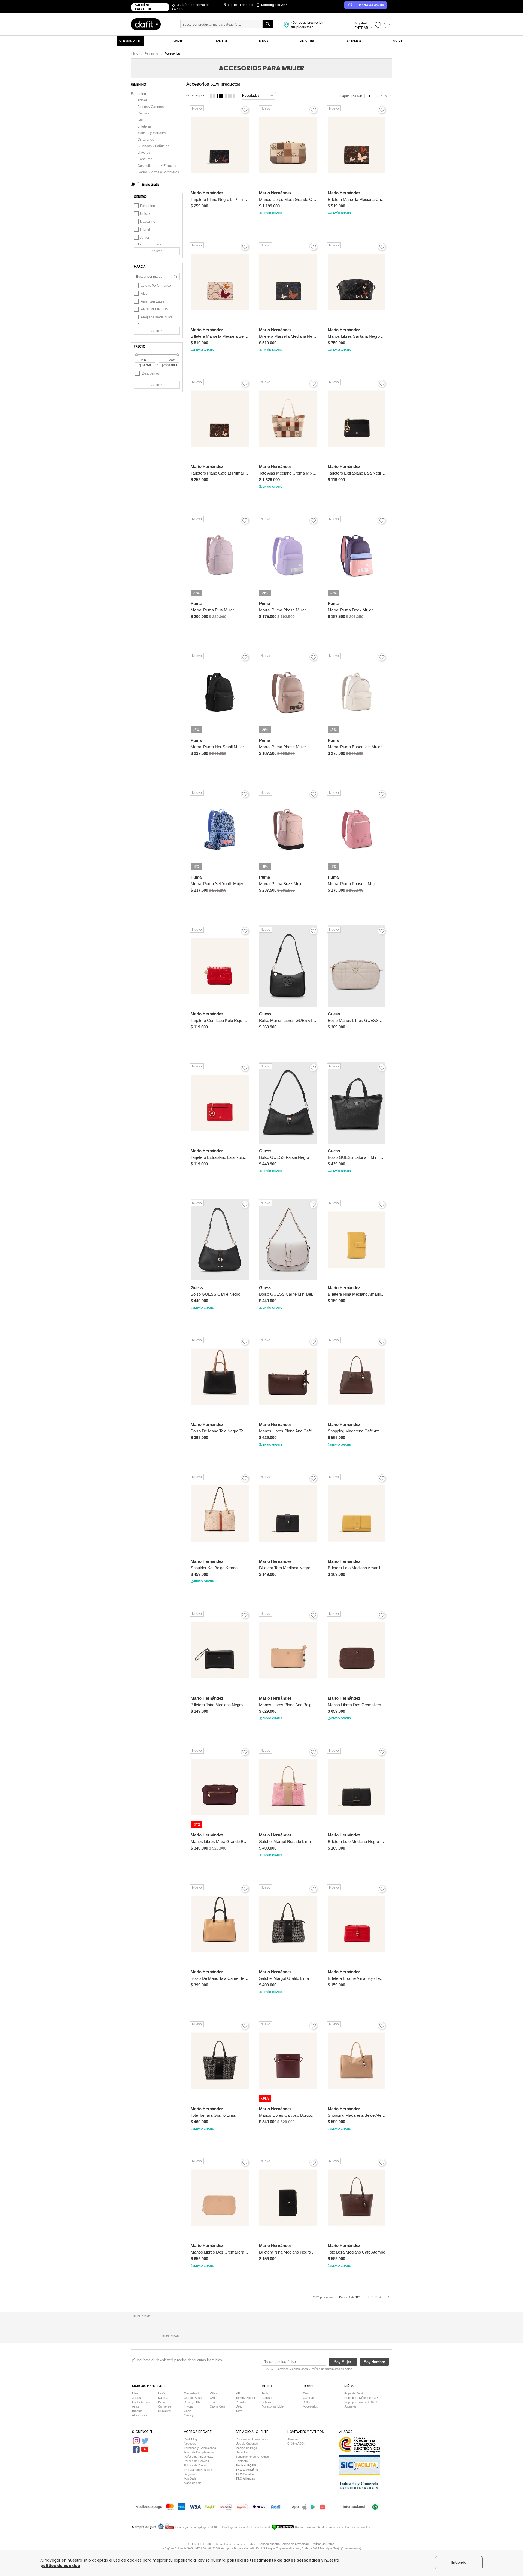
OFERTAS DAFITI (130, 40)
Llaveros (144, 153)
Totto (239, 2411)
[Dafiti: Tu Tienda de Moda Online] (146, 24)
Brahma (137, 2411)
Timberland (191, 2393)
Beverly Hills (192, 2402)
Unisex (145, 214)
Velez (239, 2406)
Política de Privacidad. (198, 2457)
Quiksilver (165, 2411)
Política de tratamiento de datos (332, 2369)
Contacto (242, 2461)
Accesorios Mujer (273, 2406)
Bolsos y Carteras (151, 107)
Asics (136, 2406)
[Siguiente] (391, 96)
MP (238, 2393)
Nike (135, 2393)
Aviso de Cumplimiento (199, 2452)
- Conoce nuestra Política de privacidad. (283, 2544)
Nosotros (190, 2444)
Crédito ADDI (296, 2444)
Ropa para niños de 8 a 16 (362, 2402)
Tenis (265, 2393)
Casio (188, 2411)
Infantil (145, 230)
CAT (213, 2398)
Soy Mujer (343, 2362)
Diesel (162, 2402)
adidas (136, 2398)
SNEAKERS (354, 40)
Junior (145, 237)
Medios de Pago (246, 2448)
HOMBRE (221, 40)
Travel (142, 100)
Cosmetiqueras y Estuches (157, 166)
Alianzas (293, 2439)
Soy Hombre (374, 2362)
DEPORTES (307, 40)
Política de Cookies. (197, 2461)
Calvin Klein (217, 2406)
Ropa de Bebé (354, 2393)
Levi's (162, 2393)
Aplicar (157, 251)
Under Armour (141, 2402)
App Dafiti (190, 2478)
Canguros (145, 159)
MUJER (178, 40)
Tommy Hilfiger (245, 2398)
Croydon (241, 2402)
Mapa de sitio (193, 2483)
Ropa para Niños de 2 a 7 (361, 2398)
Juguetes (350, 2406)
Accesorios (310, 2406)
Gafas (142, 120)
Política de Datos (195, 2465)
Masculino (148, 222)
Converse (165, 2406)
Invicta (188, 2406)
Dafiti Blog (190, 2439)
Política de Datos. (323, 2544)
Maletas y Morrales (152, 133)
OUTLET (398, 40)
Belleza (266, 2402)
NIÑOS (264, 40)
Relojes (143, 113)
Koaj (213, 2402)
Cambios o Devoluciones (252, 2439)
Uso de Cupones (247, 2444)
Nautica (163, 2398)
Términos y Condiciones (200, 2448)
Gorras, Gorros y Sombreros (158, 172)
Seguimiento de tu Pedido (252, 2457)
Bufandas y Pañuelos (153, 146)
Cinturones (146, 140)
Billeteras (145, 126)
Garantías (242, 2452)
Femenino (138, 94)
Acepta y (309, 2369)
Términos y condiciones (292, 2369)
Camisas (267, 2398)
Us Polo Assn (193, 2398)
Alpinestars (139, 2415)
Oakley (189, 2415)
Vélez (213, 2393)
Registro (189, 2474)
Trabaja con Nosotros (198, 2470)
